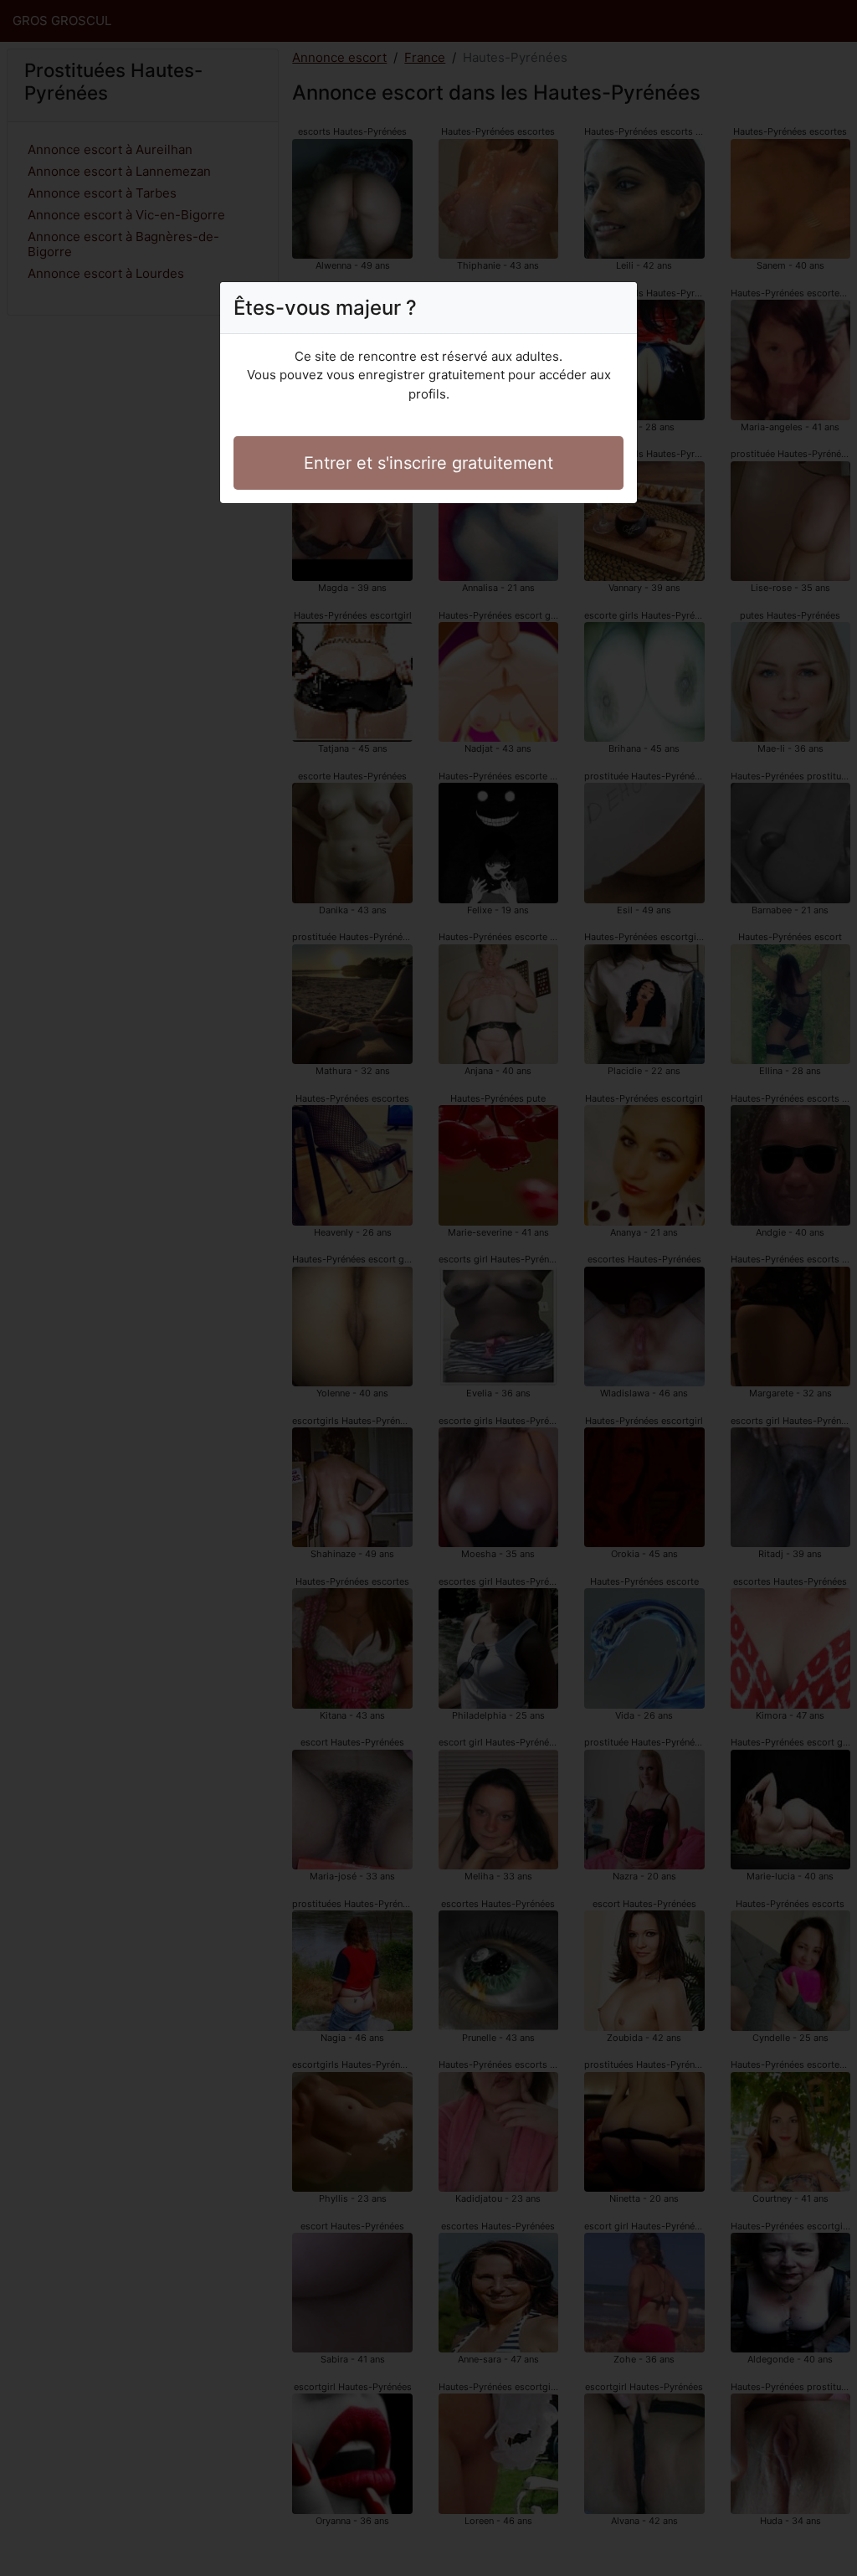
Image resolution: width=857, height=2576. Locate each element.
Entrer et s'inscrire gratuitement (428, 463)
